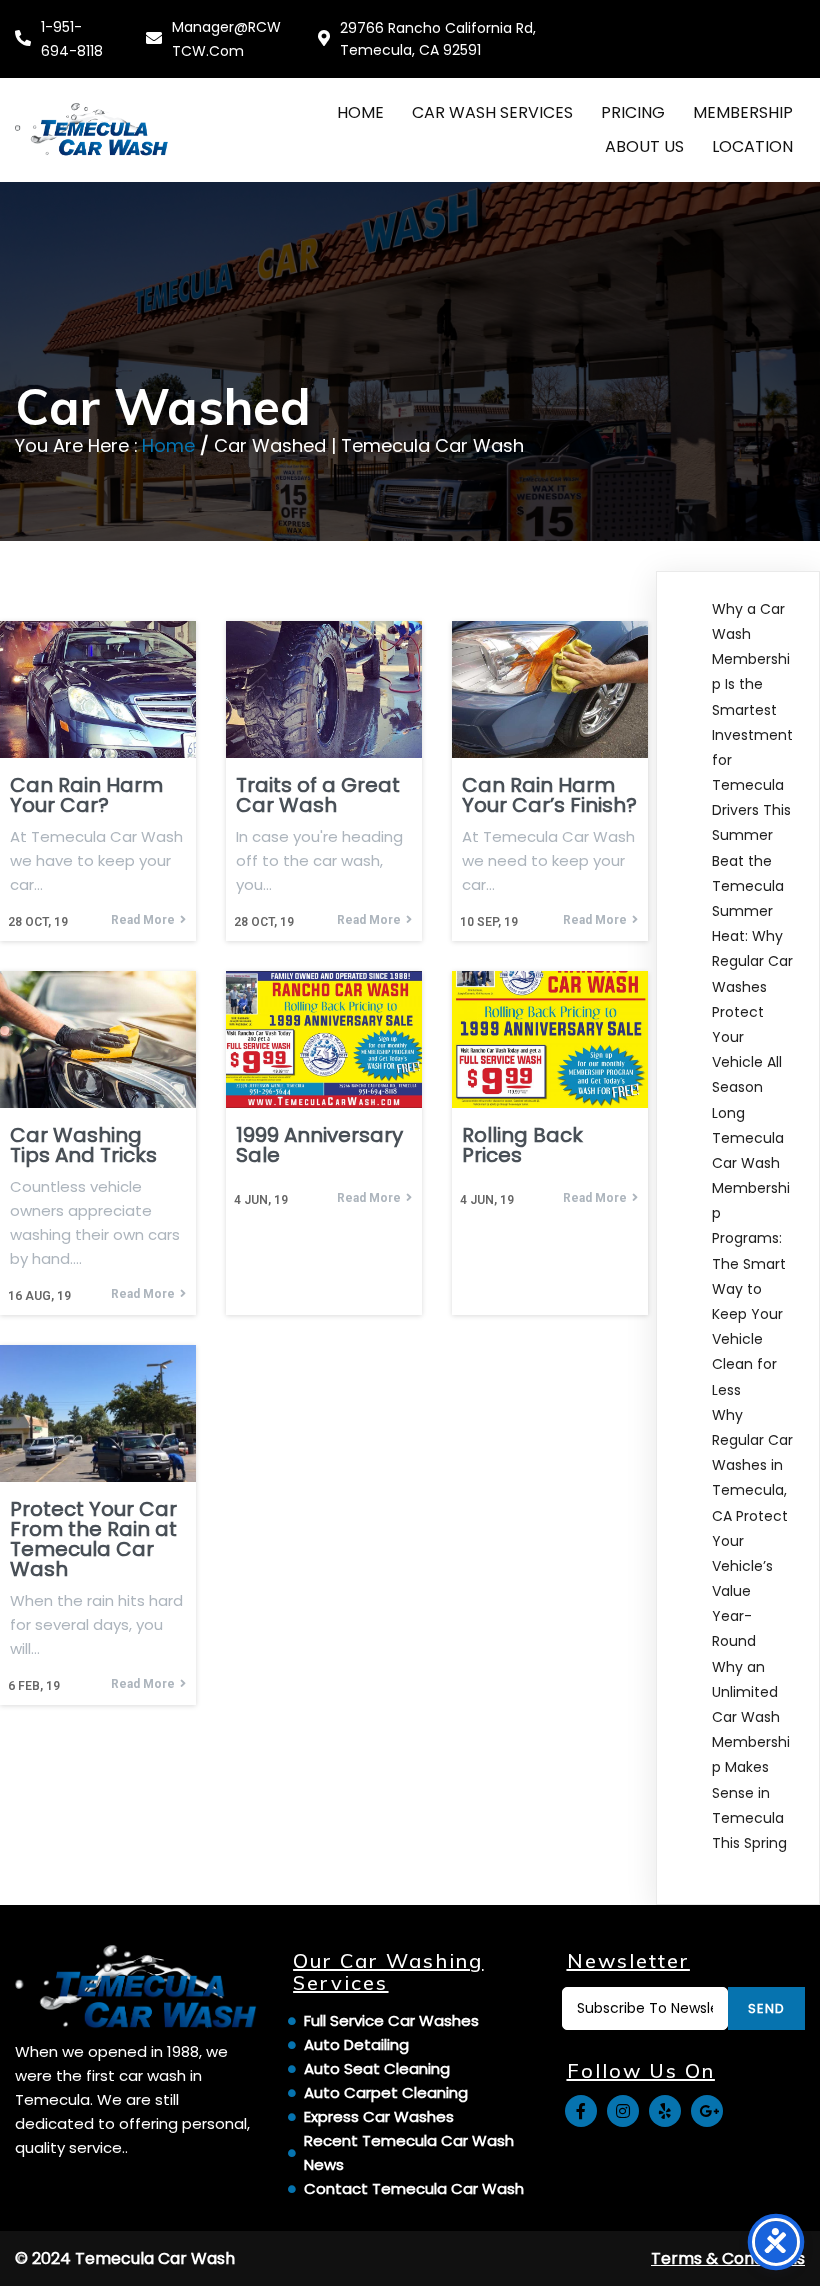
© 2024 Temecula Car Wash (125, 2258)
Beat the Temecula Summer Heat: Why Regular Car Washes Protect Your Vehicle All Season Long (752, 987)
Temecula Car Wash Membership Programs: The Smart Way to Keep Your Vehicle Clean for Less (751, 1264)
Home (168, 445)
